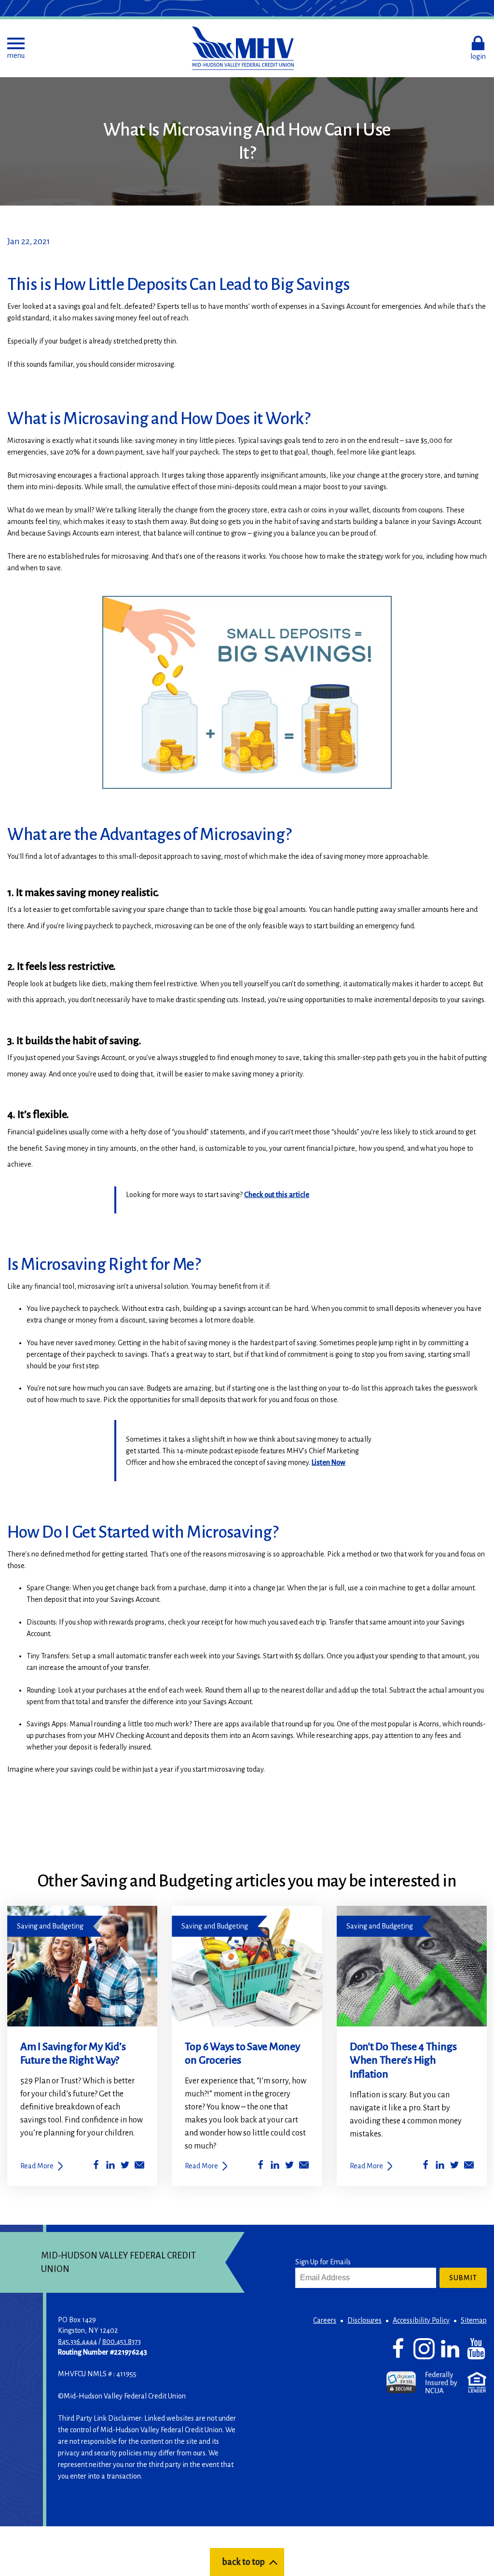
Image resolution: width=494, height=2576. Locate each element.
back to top (243, 2562)
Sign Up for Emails (323, 2262)
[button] (16, 48)
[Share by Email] (139, 2167)
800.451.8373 (122, 2342)
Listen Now (329, 1462)
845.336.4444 (77, 2342)
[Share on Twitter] (125, 2167)
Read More (37, 2166)
